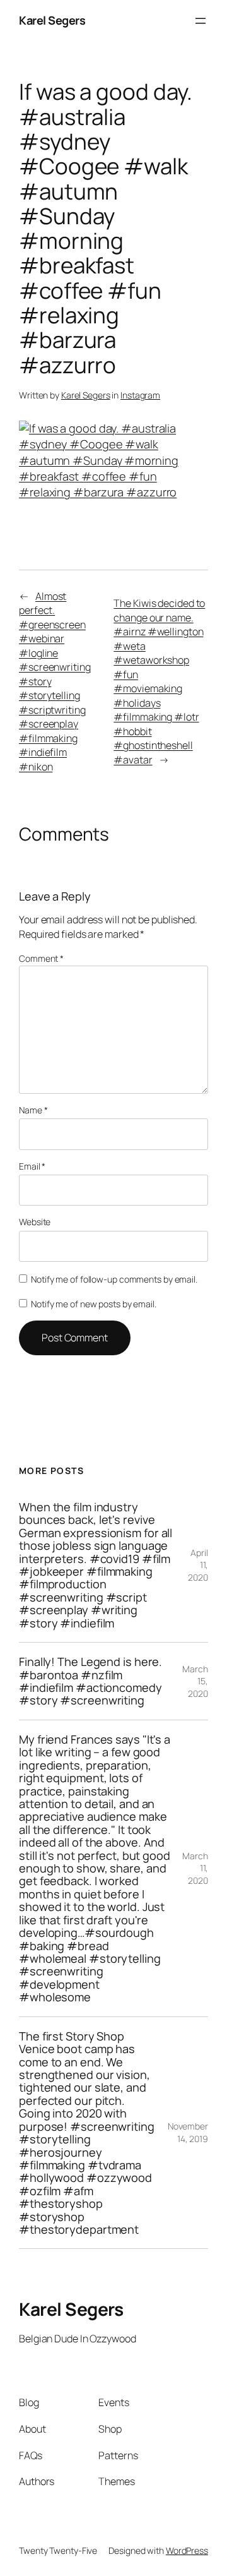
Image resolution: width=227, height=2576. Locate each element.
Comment (41, 958)
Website (35, 1222)
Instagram (140, 395)
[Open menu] (201, 21)
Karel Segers (52, 20)
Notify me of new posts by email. (94, 1304)
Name (33, 1110)
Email (32, 1166)
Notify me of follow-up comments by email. (114, 1279)
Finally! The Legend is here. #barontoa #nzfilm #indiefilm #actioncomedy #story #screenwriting (90, 1681)
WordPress (187, 2550)
